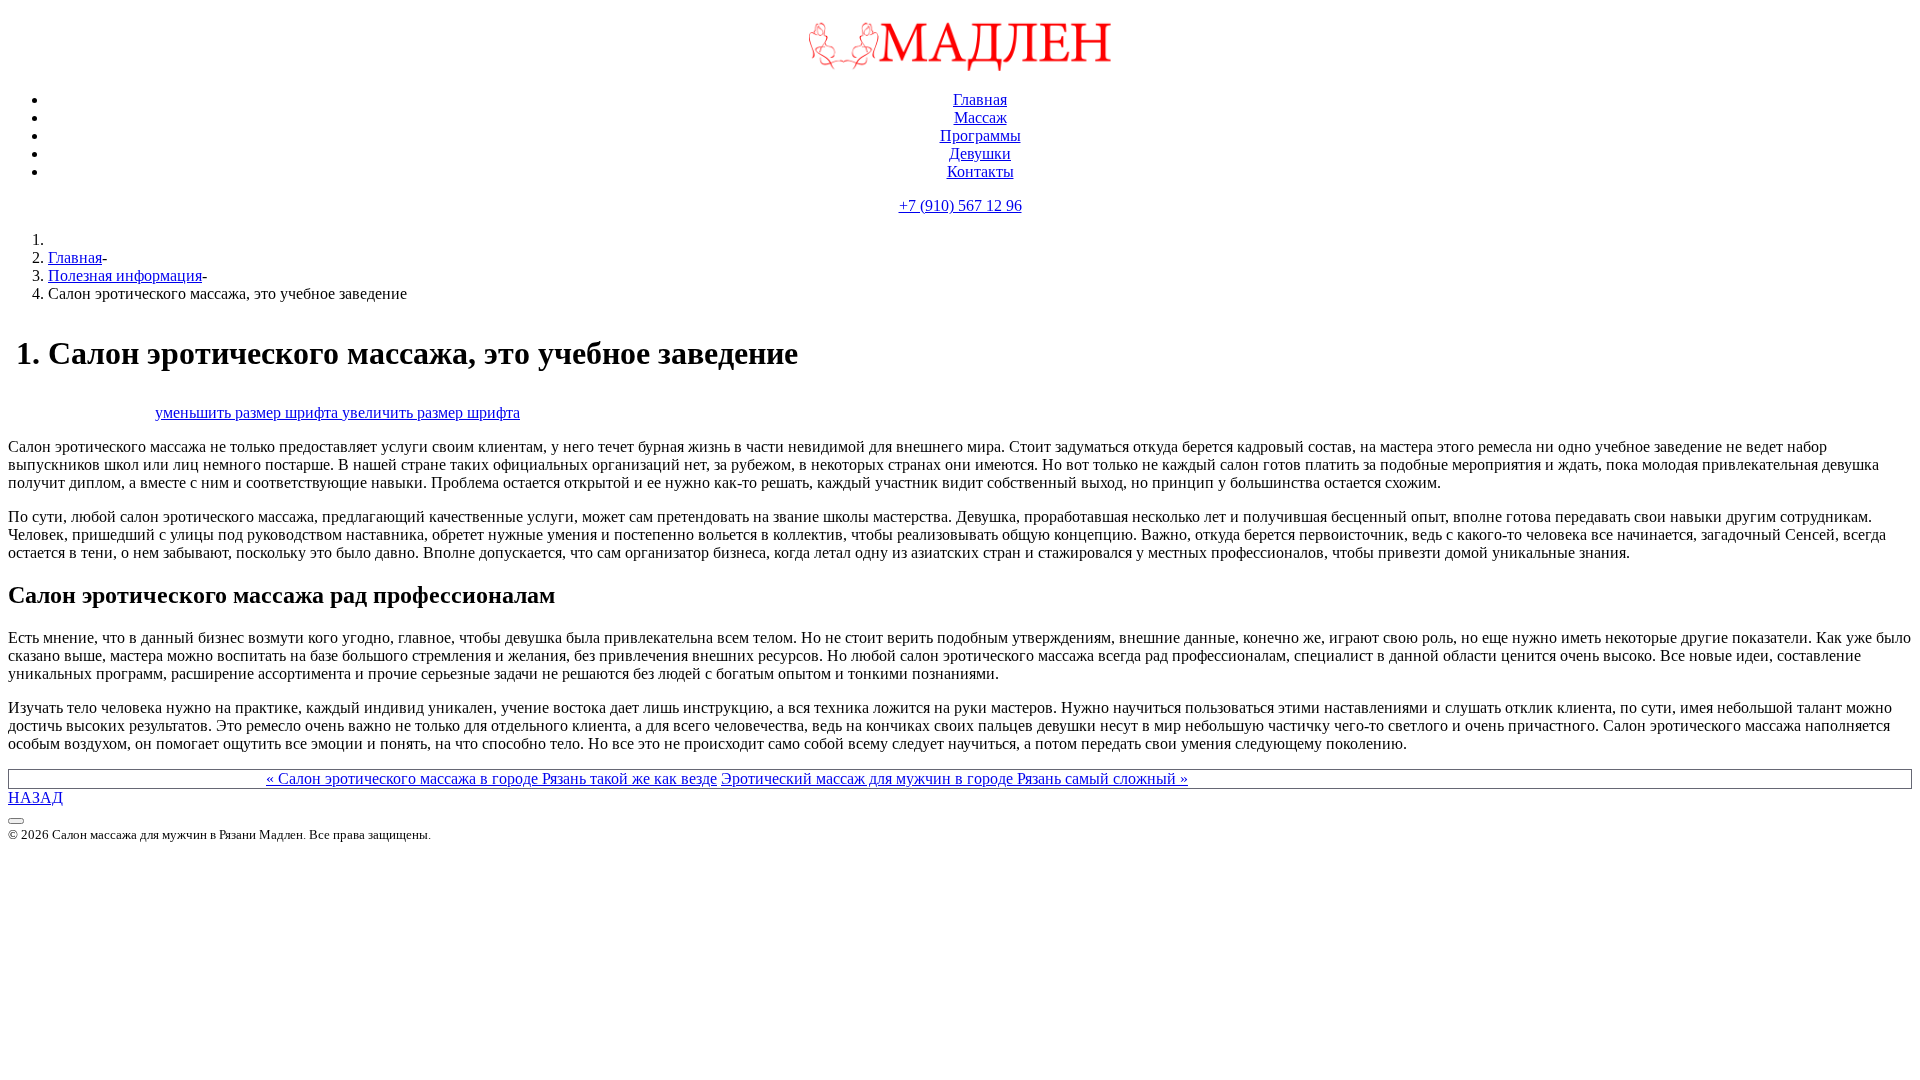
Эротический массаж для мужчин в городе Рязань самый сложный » (954, 778)
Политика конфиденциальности (117, 851)
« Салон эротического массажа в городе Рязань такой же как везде (491, 778)
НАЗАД (35, 797)
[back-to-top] (16, 821)
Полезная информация (125, 275)
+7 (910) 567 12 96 (960, 205)
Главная (75, 257)
